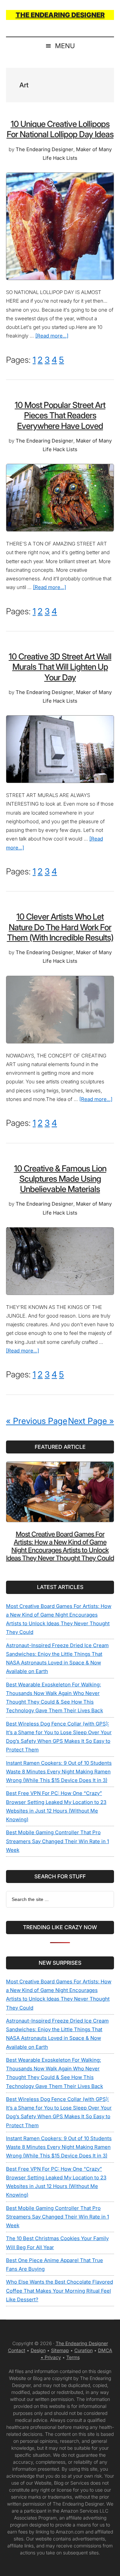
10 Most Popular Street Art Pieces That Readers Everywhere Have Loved (60, 415)
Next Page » (91, 1421)
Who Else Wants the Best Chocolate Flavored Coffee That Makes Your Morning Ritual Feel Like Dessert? (59, 2291)
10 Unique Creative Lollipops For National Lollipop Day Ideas (60, 129)
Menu (65, 46)
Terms (73, 2357)
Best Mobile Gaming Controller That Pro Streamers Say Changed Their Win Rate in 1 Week (57, 1841)
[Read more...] (52, 336)
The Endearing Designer (82, 2343)
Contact (17, 2350)
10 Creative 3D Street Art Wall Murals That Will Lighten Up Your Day (60, 667)
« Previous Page (37, 1421)
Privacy (53, 2357)
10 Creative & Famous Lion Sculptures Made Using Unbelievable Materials (60, 1179)
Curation (83, 2350)
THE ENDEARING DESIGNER (60, 15)
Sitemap (60, 2350)
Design (38, 2350)
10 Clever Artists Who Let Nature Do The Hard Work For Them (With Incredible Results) (60, 927)
